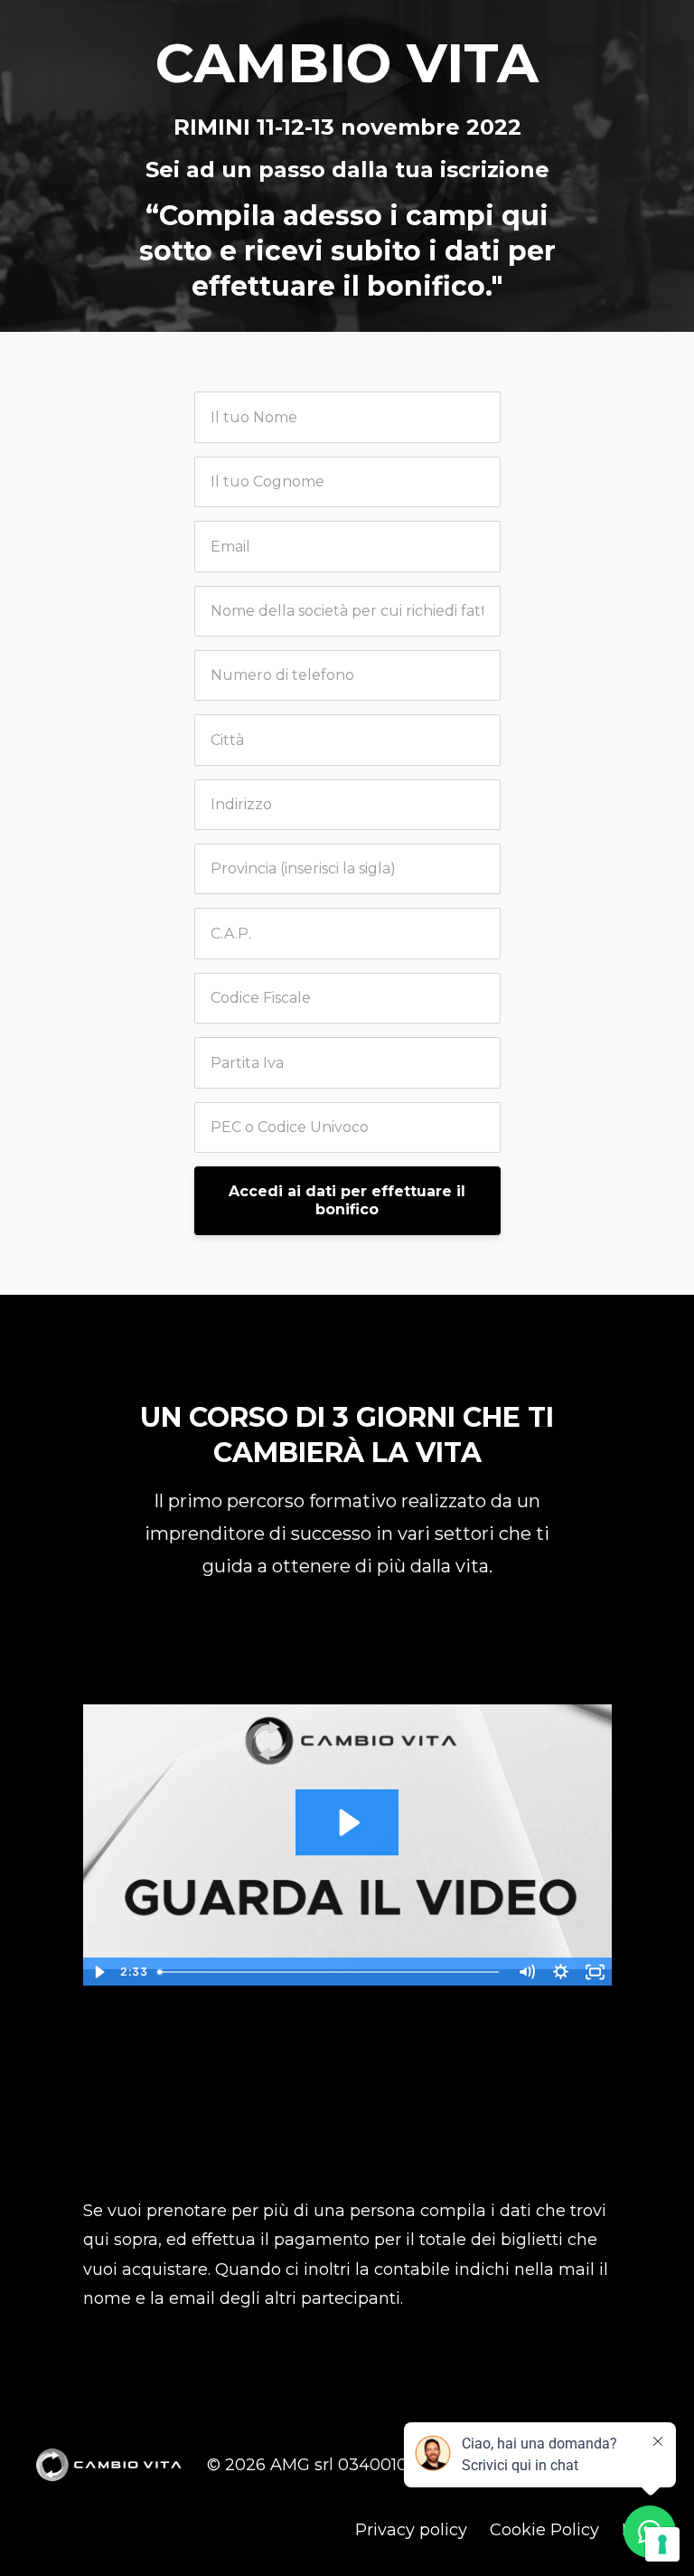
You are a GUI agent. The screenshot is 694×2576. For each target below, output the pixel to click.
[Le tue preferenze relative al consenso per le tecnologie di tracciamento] (662, 2544)
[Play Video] (99, 1972)
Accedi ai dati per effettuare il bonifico (347, 1200)
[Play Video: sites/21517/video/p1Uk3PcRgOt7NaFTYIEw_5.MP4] (347, 1822)
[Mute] (527, 1972)
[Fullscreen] (596, 1972)
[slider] (330, 1972)
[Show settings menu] (561, 1972)
